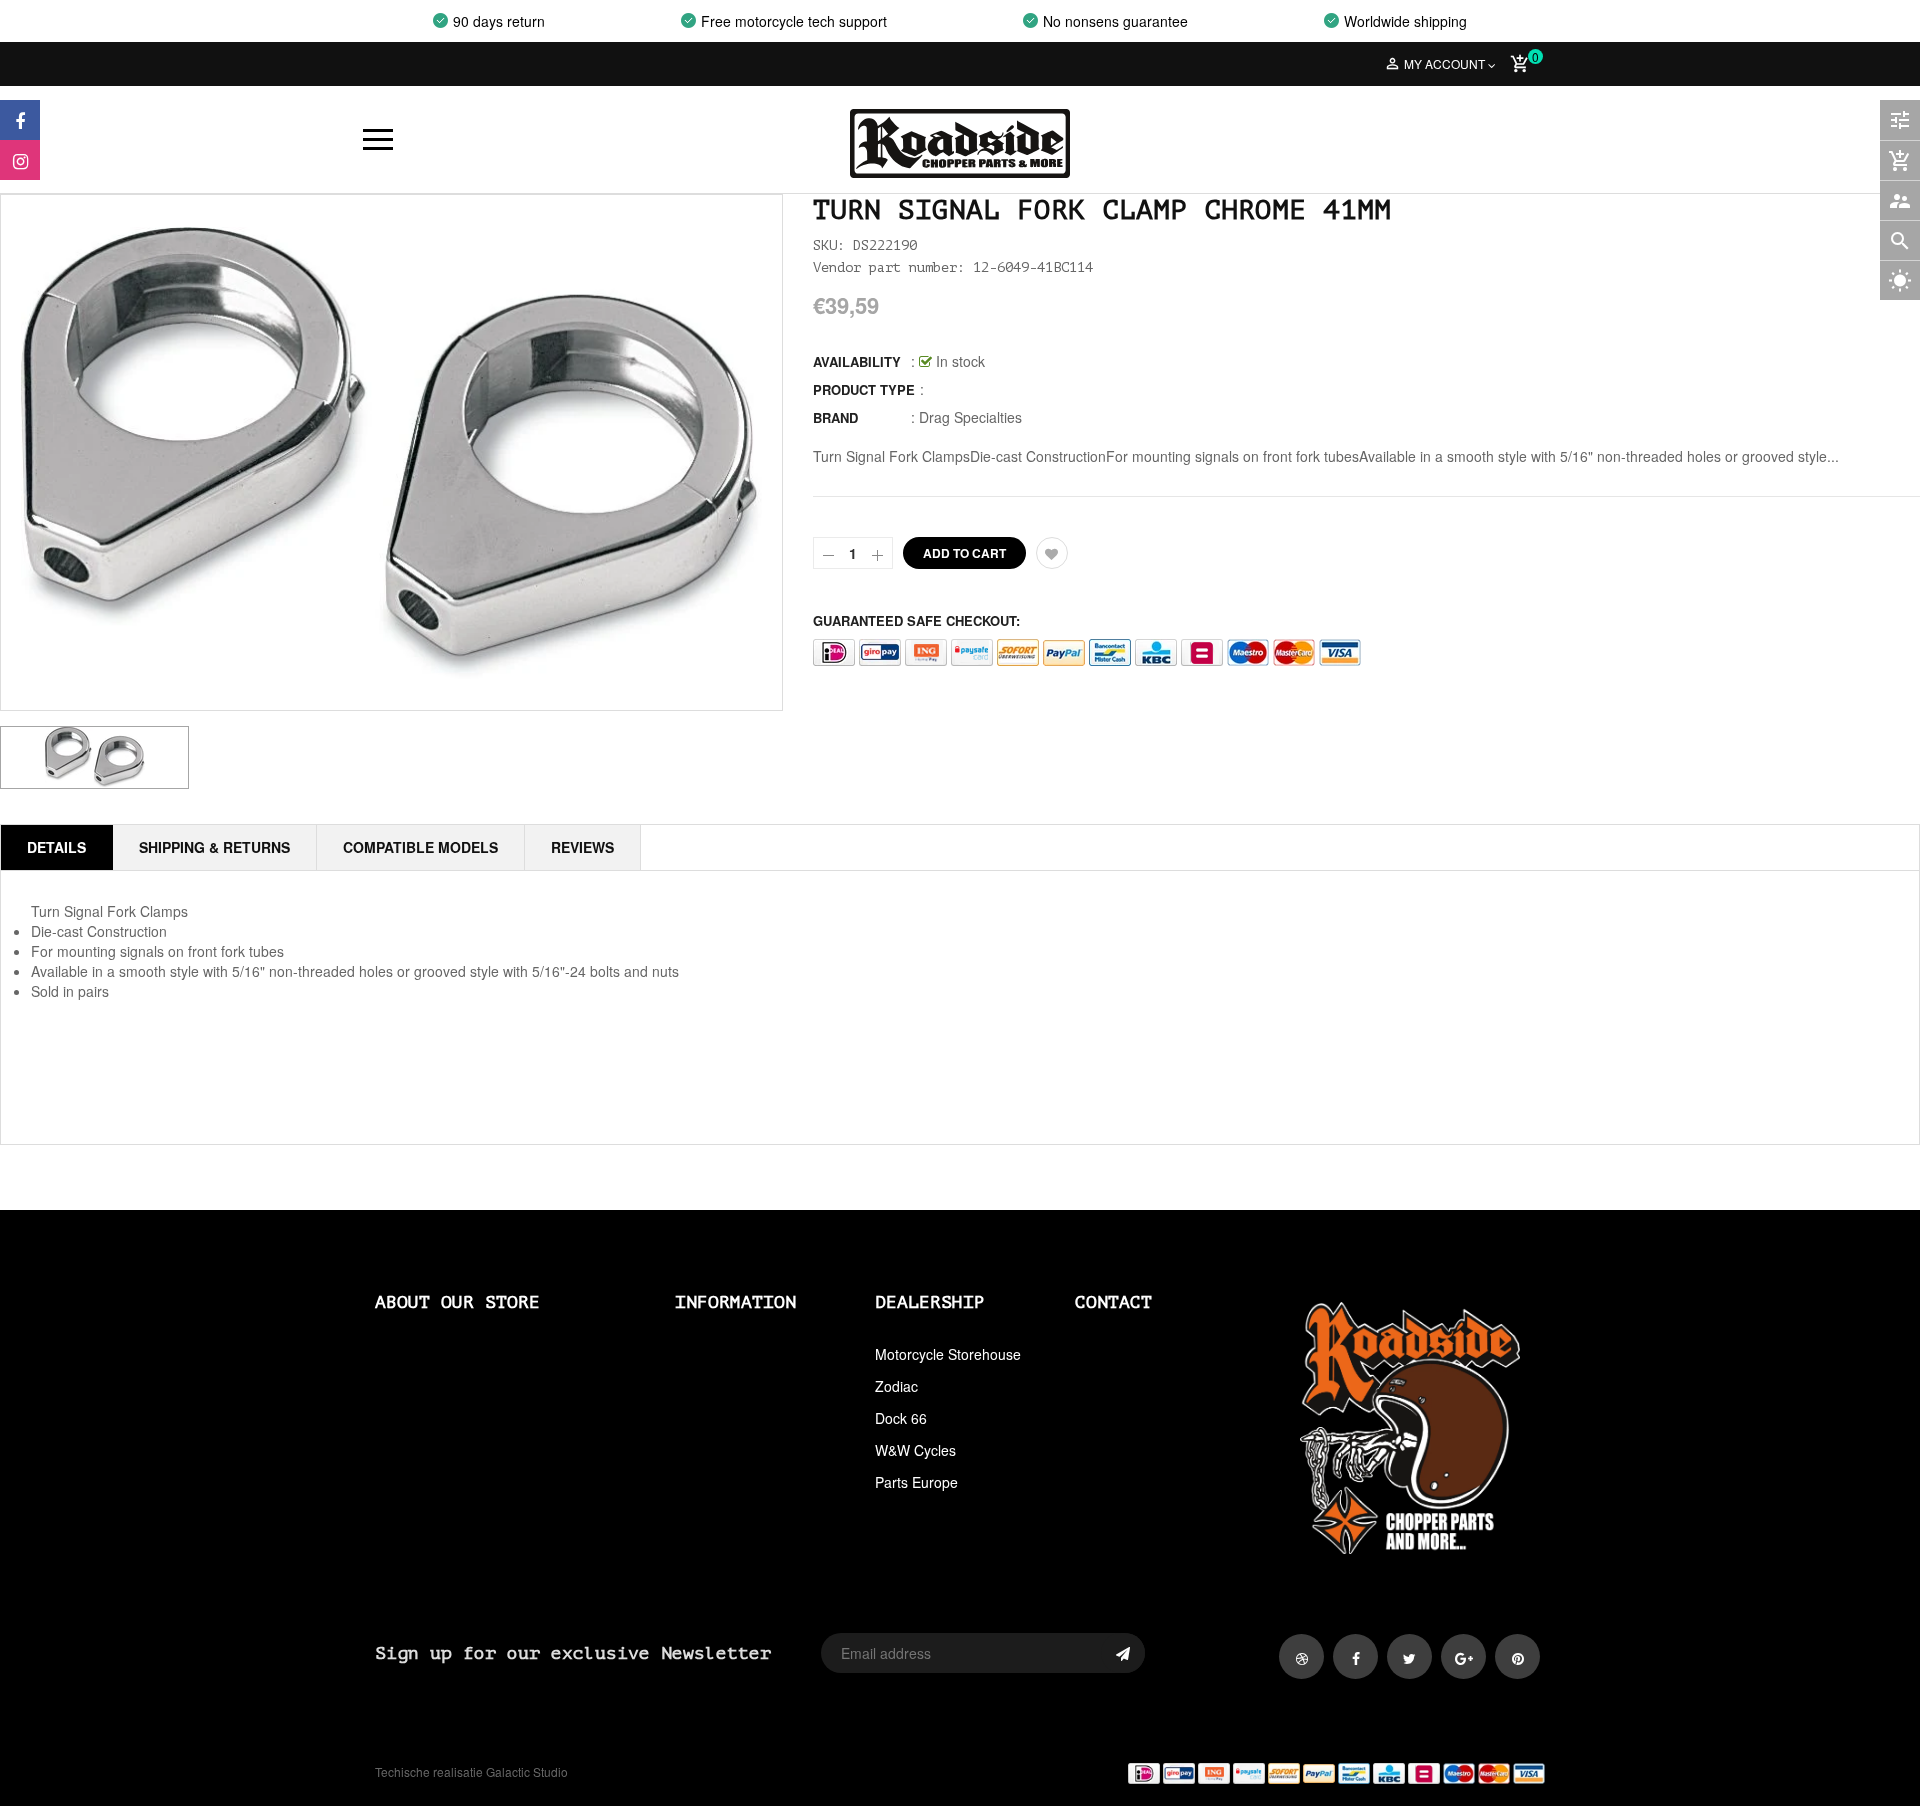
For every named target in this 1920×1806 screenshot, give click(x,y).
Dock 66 (901, 1418)
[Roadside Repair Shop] (1260, 1772)
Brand (835, 417)
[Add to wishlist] (1052, 553)
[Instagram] (20, 160)
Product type (864, 389)
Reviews (582, 847)
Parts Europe (916, 1482)
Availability (857, 361)
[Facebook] (20, 120)
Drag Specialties (970, 417)
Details (56, 847)
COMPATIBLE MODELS (420, 847)
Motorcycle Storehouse (948, 1354)
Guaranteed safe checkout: (916, 620)
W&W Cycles (915, 1450)
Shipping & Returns (214, 847)
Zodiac (896, 1386)
